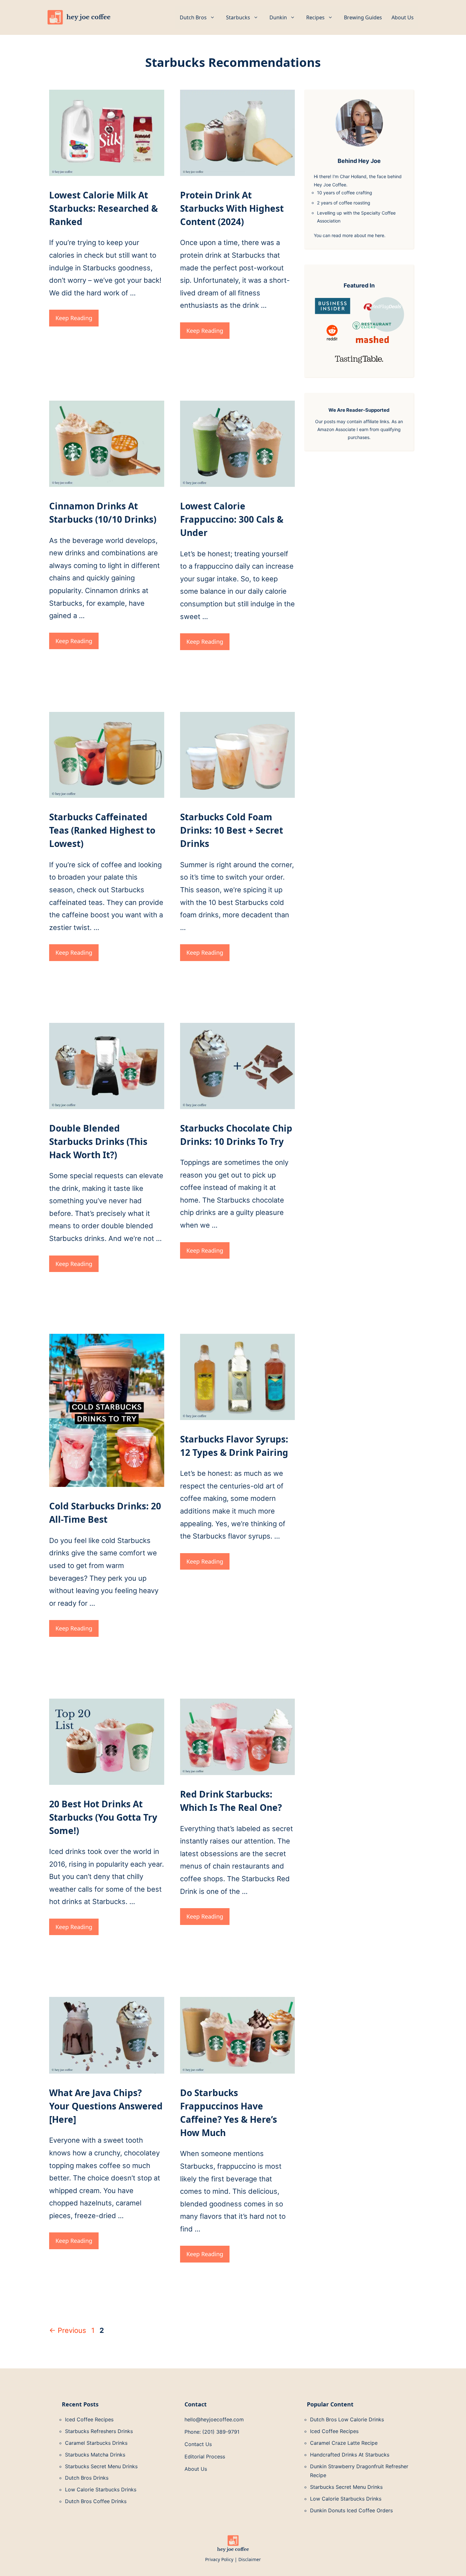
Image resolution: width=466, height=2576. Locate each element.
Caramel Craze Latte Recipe (344, 2443)
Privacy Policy (219, 2559)
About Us (403, 17)
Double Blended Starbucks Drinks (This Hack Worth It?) (98, 1141)
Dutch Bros (193, 17)
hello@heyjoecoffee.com (214, 2419)
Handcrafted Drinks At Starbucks (350, 2455)
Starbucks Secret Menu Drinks (101, 2466)
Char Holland (353, 176)
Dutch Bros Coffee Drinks (96, 2501)
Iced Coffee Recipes (89, 2419)
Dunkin (278, 17)
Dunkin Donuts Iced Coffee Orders (351, 2510)
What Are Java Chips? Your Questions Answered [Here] (106, 2106)
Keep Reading (74, 318)
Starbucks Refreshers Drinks (99, 2431)
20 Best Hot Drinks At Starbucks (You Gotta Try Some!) (103, 1817)
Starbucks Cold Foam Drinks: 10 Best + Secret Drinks (232, 830)
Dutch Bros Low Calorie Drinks (347, 2419)
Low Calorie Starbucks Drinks (101, 2489)
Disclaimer (250, 2559)
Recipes (315, 17)
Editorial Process (205, 2457)
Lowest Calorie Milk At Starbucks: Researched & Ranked (104, 208)
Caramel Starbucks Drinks (96, 2443)
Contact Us (198, 2444)
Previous (68, 2330)
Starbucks (238, 17)
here (380, 235)
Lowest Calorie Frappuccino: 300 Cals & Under (232, 519)
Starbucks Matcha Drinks (95, 2455)
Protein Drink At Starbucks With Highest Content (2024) (232, 208)
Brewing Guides (363, 17)
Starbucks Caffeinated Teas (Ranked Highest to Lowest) (102, 830)
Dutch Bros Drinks (87, 2478)
